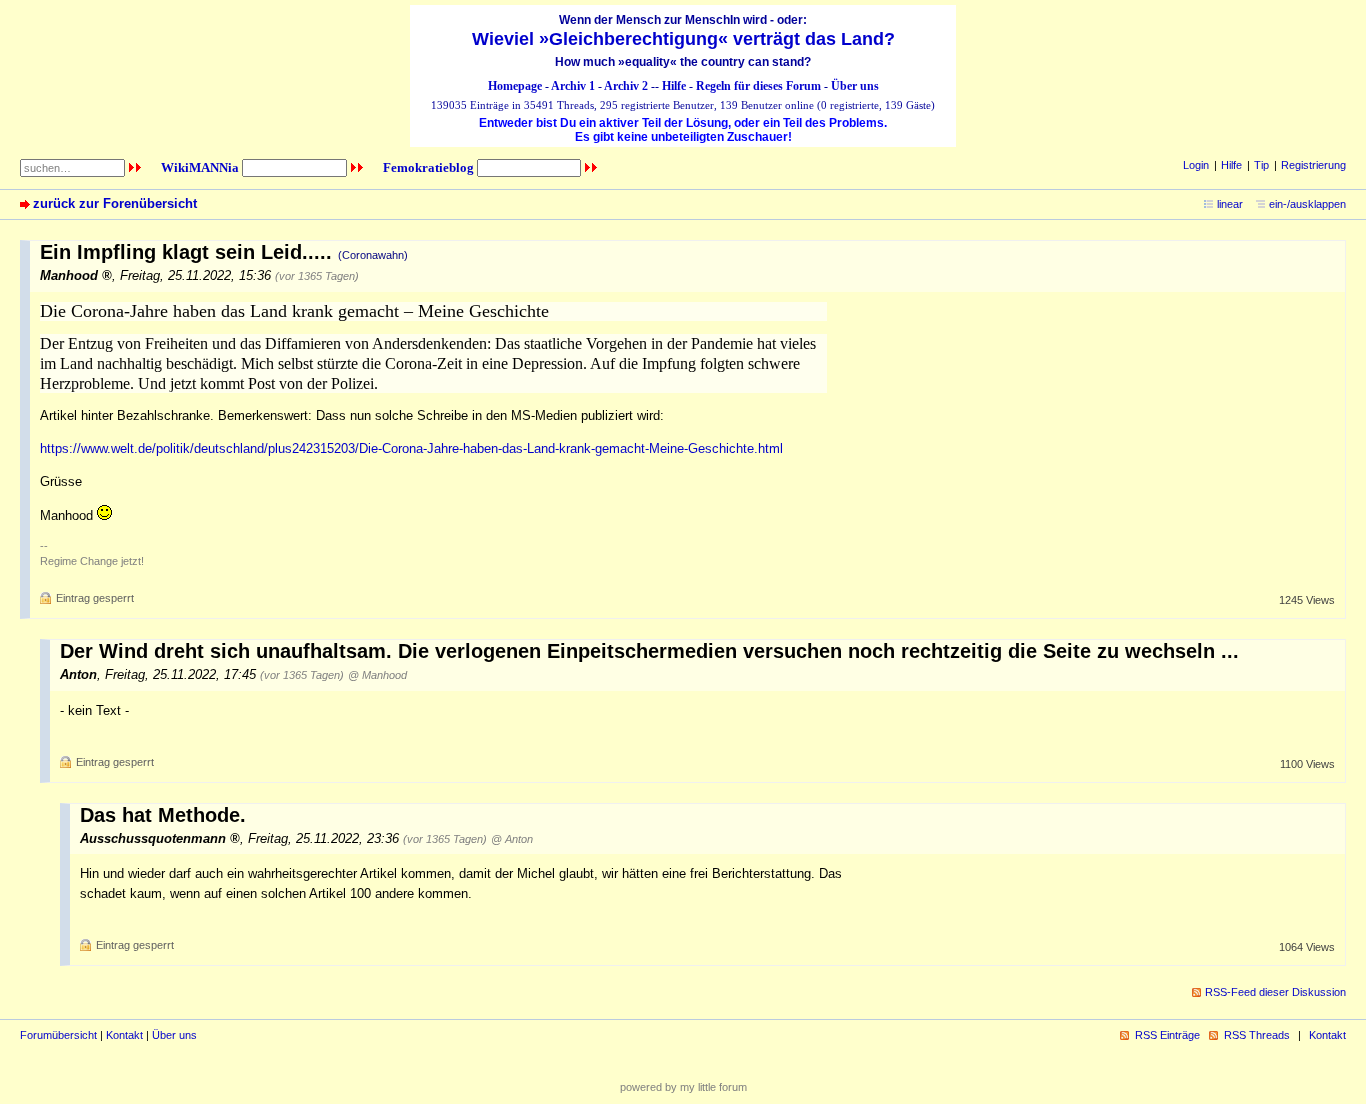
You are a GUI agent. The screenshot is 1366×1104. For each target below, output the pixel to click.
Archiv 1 (573, 86)
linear (1230, 204)
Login (1196, 165)
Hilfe (674, 86)
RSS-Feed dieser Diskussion (1275, 992)
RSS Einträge (1167, 1035)
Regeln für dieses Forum (758, 86)
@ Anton (512, 839)
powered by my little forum (683, 1087)
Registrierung (1313, 165)
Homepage (515, 86)
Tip (1261, 165)
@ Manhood (377, 675)
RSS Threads (1257, 1035)
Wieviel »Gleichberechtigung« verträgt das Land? (683, 39)
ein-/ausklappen (1307, 204)
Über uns (855, 86)
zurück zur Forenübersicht (115, 203)
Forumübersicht (58, 1035)
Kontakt (124, 1035)
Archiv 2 (626, 86)
